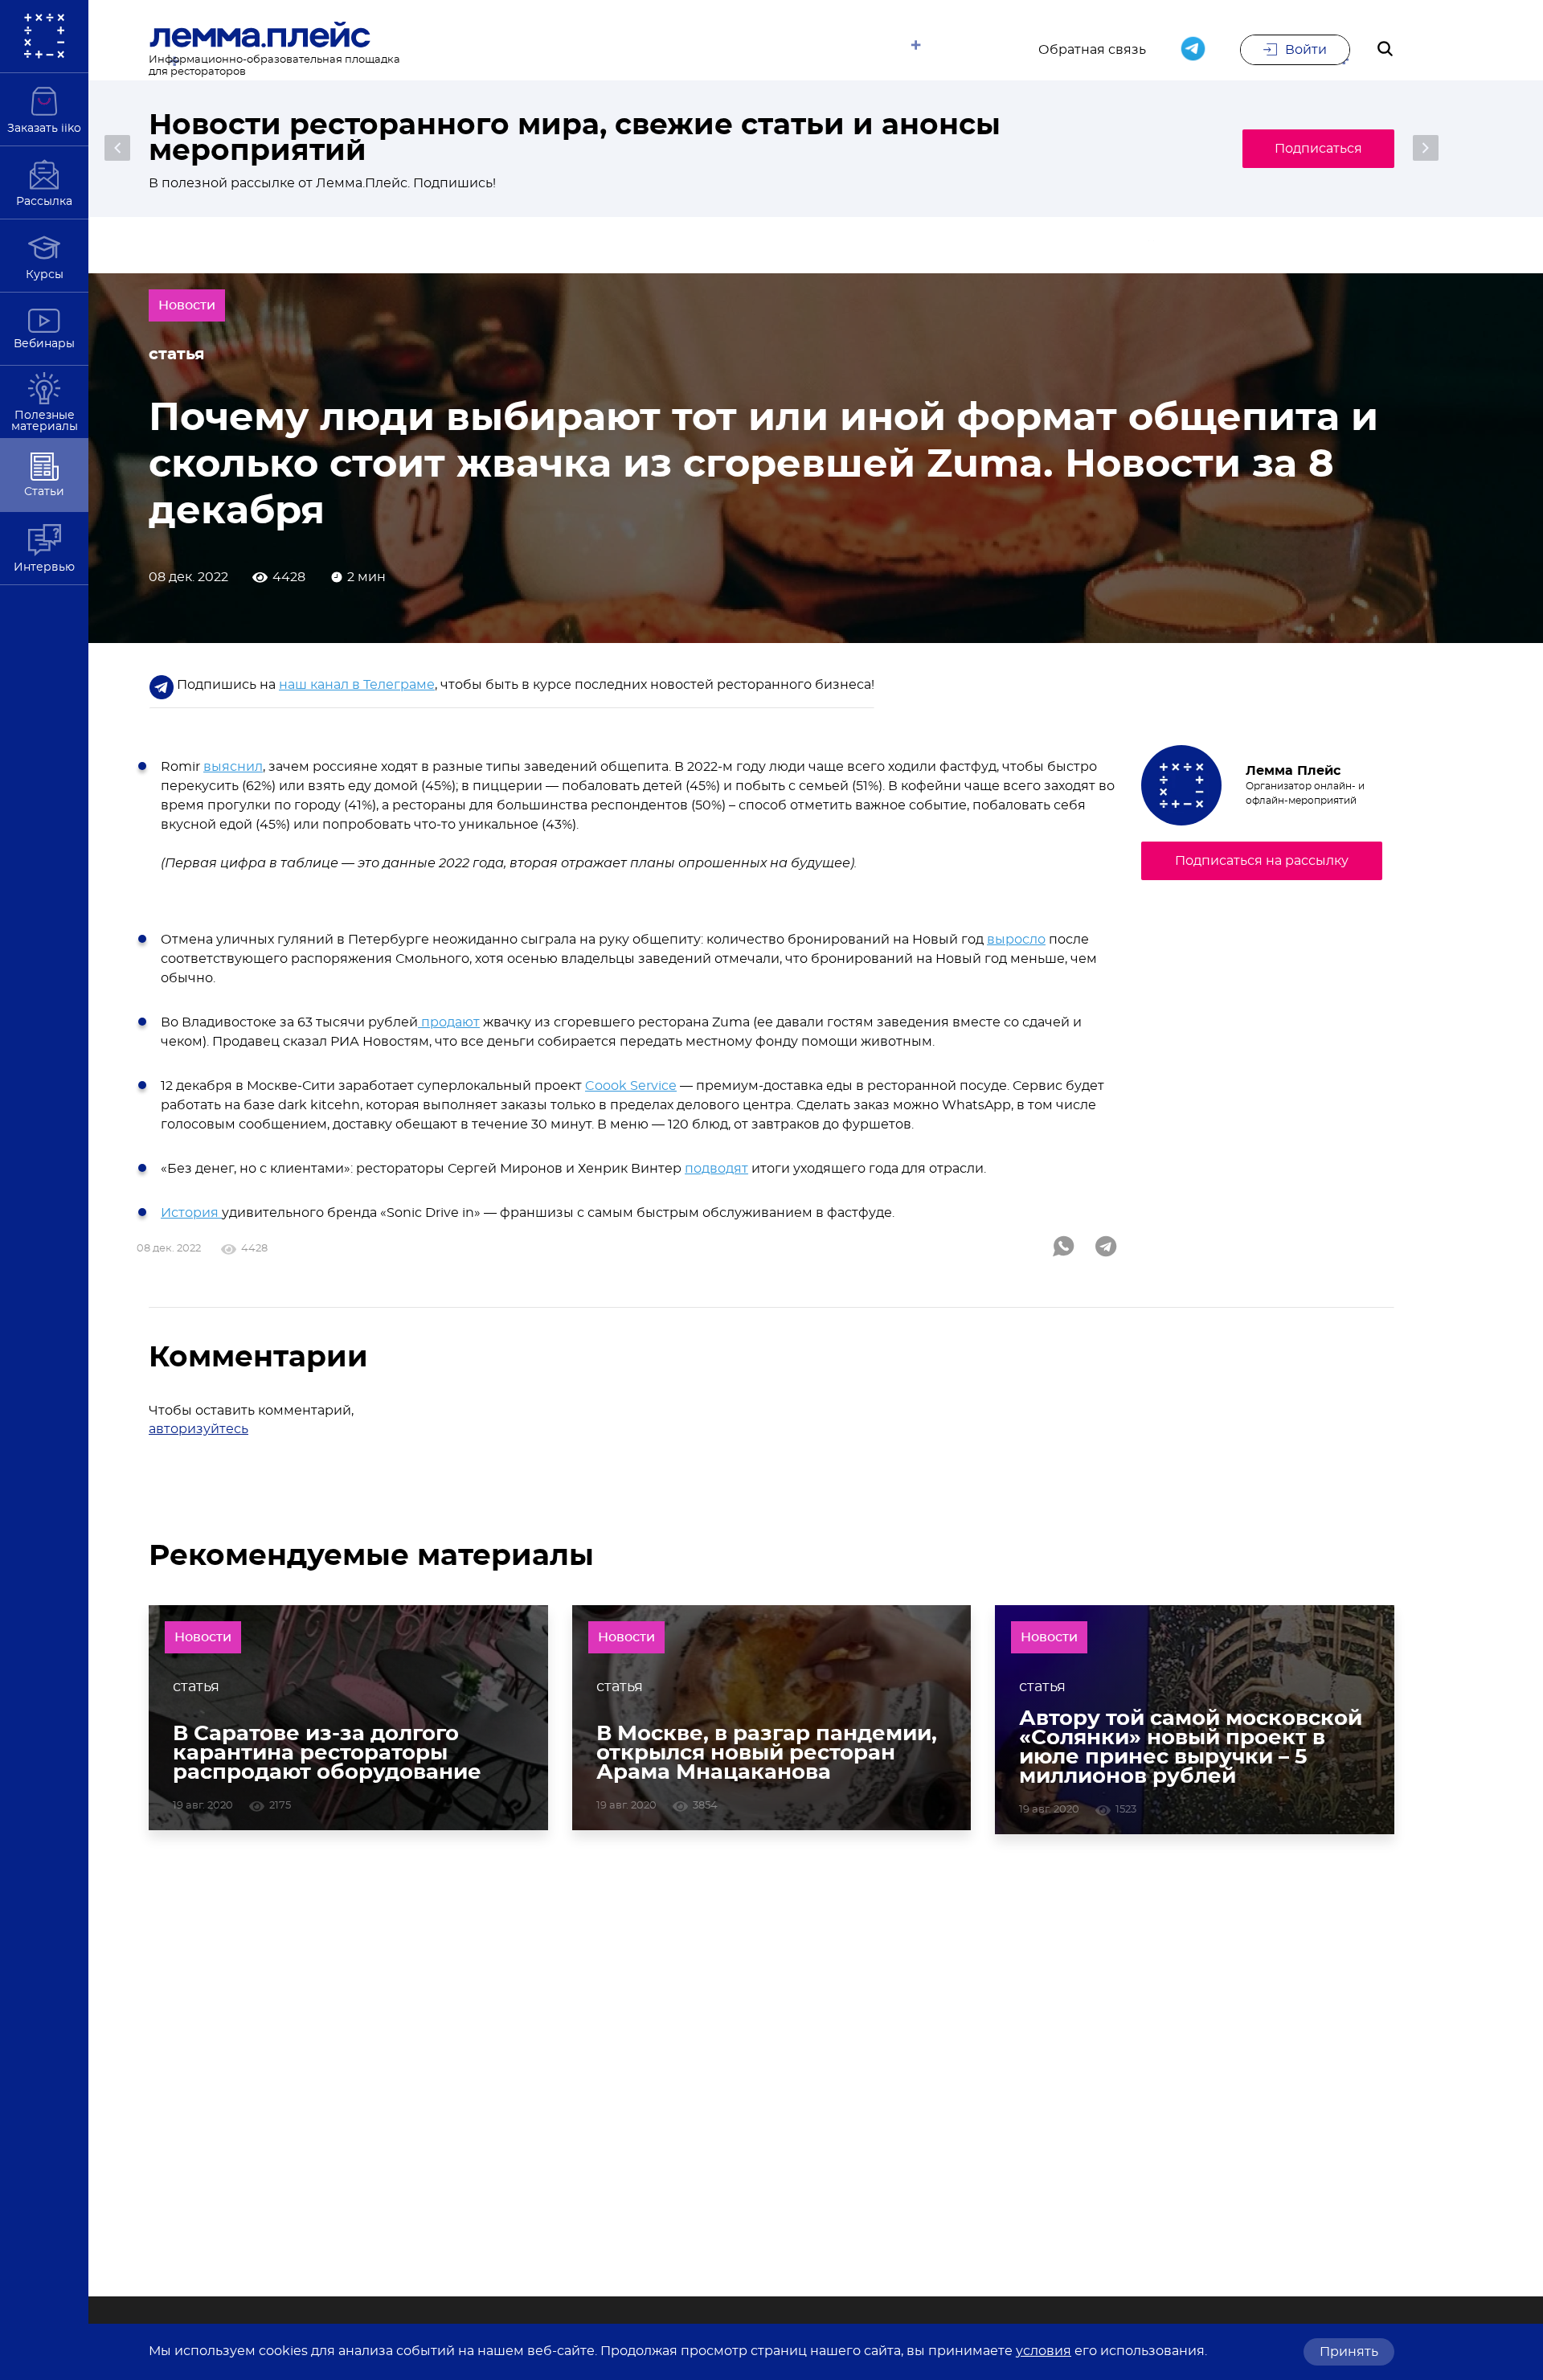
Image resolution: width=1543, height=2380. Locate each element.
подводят (716, 1169)
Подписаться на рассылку (1262, 861)
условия (1044, 2351)
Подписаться (1318, 149)
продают (449, 1022)
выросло (1016, 940)
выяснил (233, 767)
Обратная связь (1092, 50)
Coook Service (631, 1086)
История (191, 1213)
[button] (117, 148)
